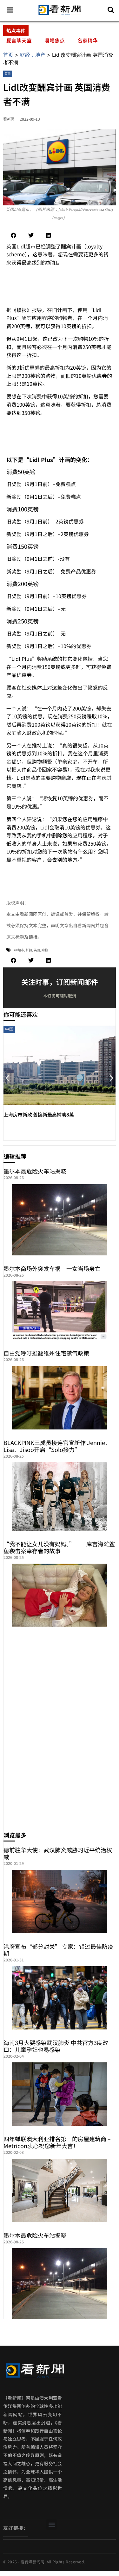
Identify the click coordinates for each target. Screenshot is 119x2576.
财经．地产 (33, 55)
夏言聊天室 (19, 40)
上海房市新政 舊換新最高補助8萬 (39, 1114)
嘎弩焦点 (55, 40)
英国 (8, 74)
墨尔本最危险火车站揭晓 (35, 1171)
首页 (8, 55)
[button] (13, 235)
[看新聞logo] (60, 15)
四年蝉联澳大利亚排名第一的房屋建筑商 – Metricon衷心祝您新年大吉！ (57, 2142)
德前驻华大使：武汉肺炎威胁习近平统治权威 (58, 1853)
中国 (9, 1029)
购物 (45, 950)
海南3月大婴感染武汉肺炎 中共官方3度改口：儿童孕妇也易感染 (56, 2046)
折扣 (29, 950)
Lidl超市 (18, 950)
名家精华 (88, 40)
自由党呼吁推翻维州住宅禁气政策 (46, 1353)
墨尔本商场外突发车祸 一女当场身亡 (52, 1268)
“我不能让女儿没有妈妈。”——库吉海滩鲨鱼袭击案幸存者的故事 (59, 1547)
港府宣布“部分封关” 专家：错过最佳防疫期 (58, 1950)
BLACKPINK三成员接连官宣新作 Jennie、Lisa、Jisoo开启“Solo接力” (57, 1446)
